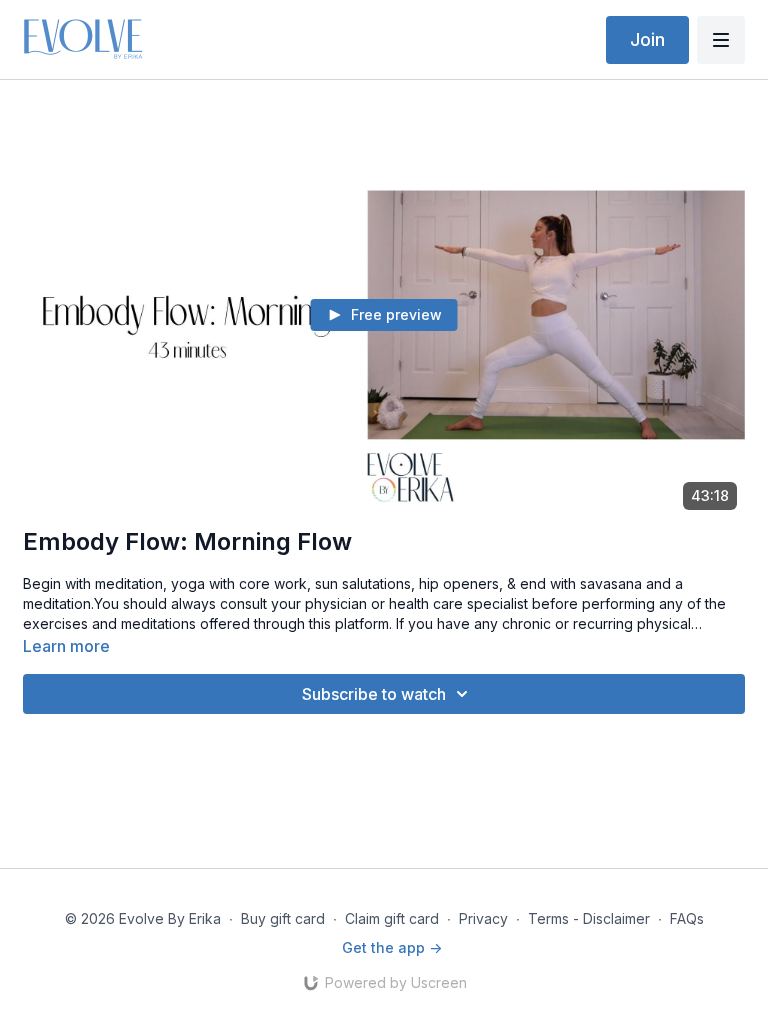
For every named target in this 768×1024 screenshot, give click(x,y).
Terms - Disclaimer (589, 918)
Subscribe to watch (374, 694)
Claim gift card (392, 918)
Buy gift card (283, 918)
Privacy (483, 918)
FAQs (687, 918)
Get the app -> (392, 947)
